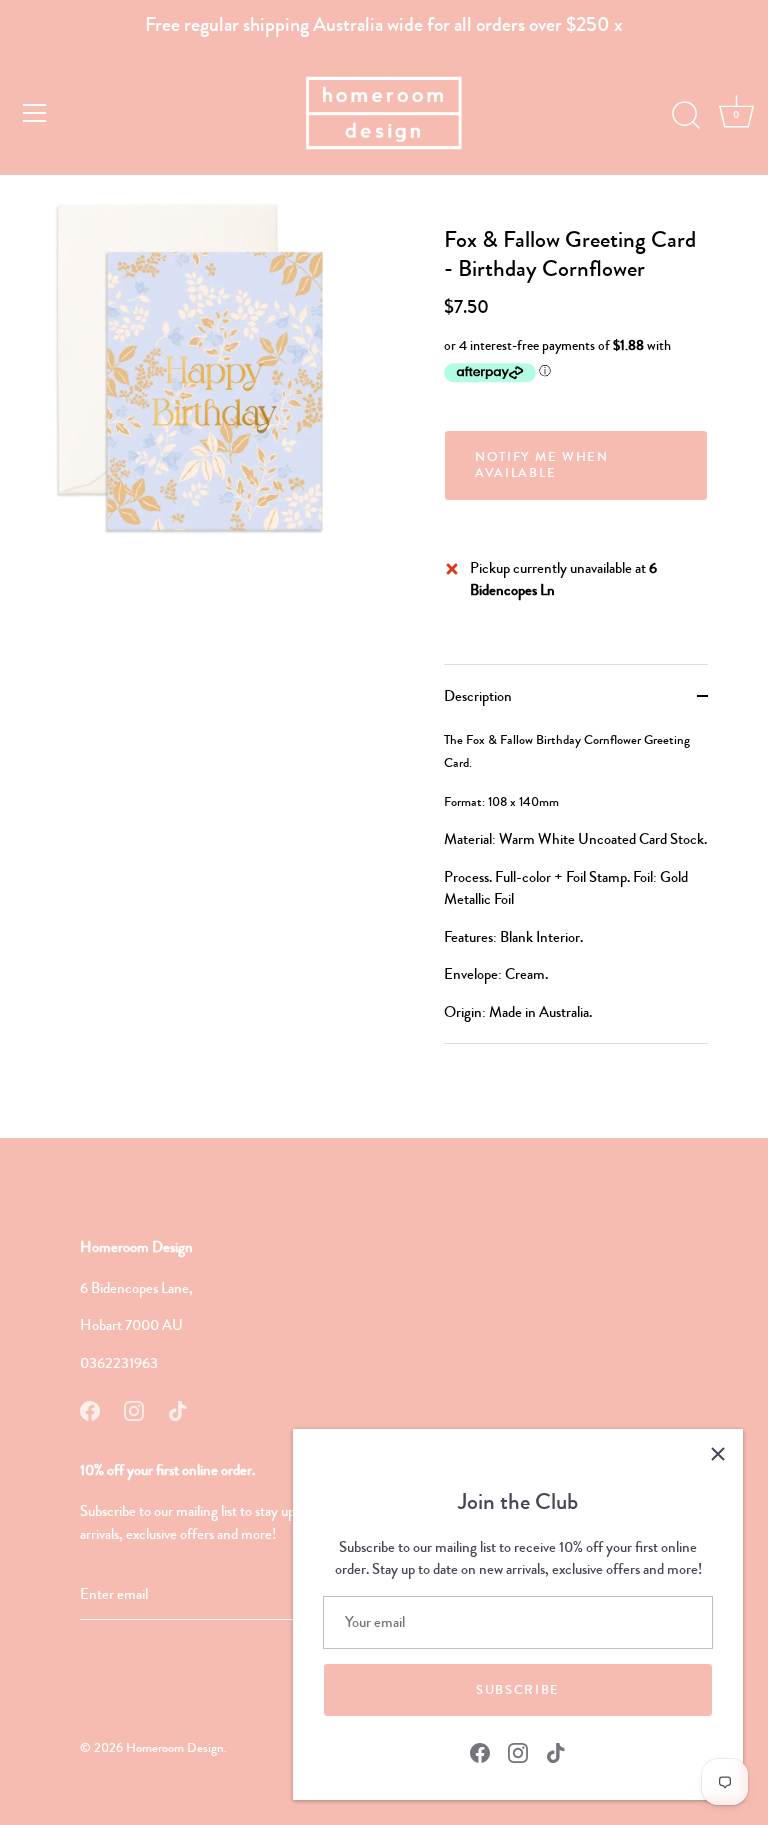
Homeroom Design (175, 1748)
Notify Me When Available (542, 465)
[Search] (686, 116)
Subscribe (518, 1690)
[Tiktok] (556, 1751)
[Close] (718, 1454)
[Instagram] (518, 1751)
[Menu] (35, 113)
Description (478, 696)
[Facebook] (480, 1751)
